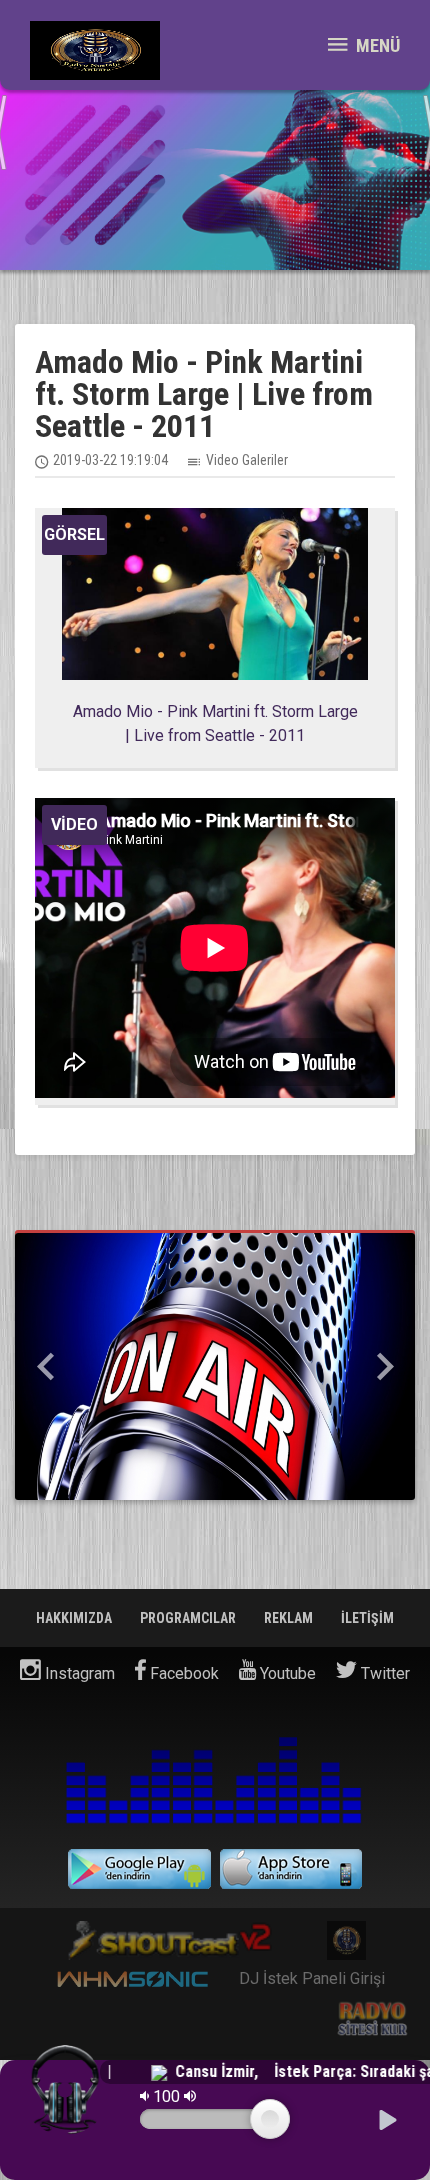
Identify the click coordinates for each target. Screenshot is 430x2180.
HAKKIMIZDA (75, 1618)
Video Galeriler (247, 460)
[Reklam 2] (215, 1366)
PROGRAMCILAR (189, 1618)
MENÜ (376, 45)
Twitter (383, 1673)
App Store (291, 1869)
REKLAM (290, 1618)
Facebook (182, 1673)
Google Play (139, 1869)
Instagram (78, 1673)
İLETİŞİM (367, 1618)
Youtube (286, 1673)
